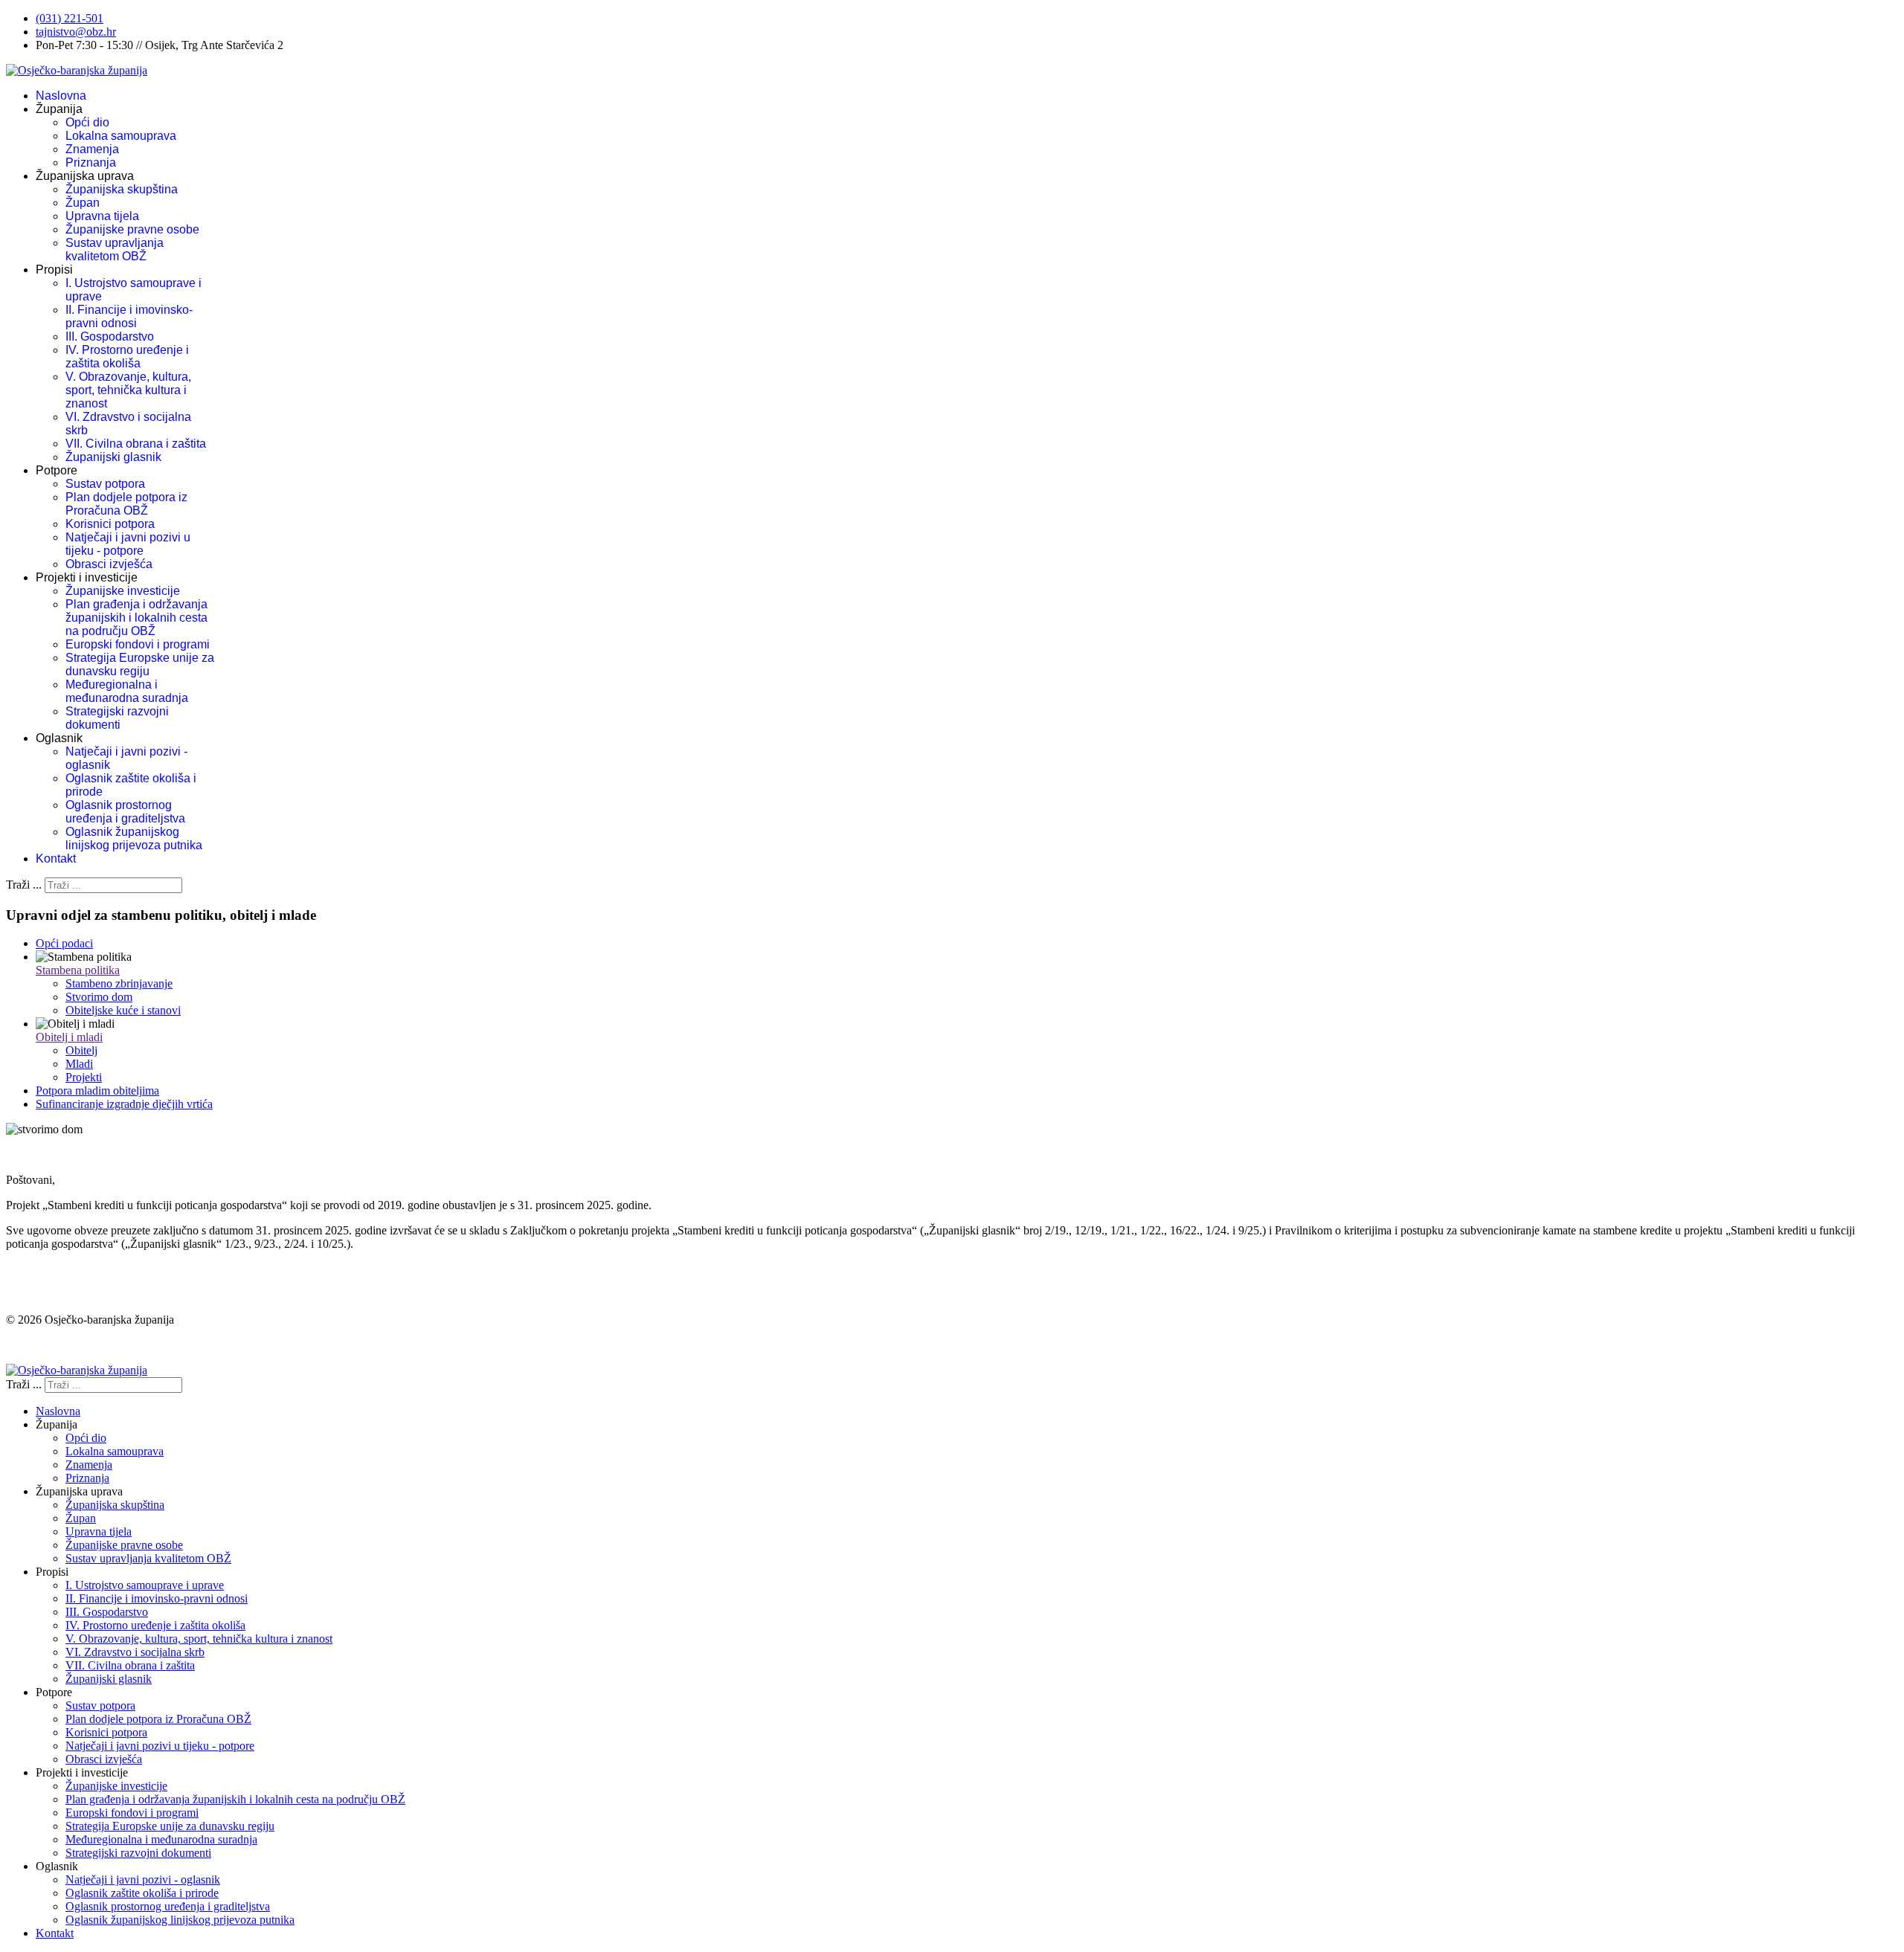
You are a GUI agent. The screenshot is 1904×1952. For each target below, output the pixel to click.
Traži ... (24, 885)
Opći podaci (64, 943)
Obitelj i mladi (69, 1037)
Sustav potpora (105, 484)
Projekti (84, 1077)
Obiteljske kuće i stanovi (123, 1010)
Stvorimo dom (99, 997)
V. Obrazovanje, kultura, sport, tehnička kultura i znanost (128, 390)
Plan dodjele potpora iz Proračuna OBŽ (126, 504)
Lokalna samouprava (121, 136)
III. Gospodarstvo (110, 336)
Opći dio (87, 122)
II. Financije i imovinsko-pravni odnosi (129, 316)
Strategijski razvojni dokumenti (117, 718)
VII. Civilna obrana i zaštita (136, 444)
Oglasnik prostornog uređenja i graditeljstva (125, 812)
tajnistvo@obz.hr (76, 32)
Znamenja (92, 149)
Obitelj (81, 1050)
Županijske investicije (123, 591)
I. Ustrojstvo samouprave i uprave (145, 1585)
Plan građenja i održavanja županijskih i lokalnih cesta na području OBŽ (136, 618)
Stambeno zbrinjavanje (119, 983)
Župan (83, 203)
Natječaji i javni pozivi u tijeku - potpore (128, 544)
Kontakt (56, 859)
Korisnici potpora (110, 524)
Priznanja (91, 162)
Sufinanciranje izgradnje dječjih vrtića (124, 1104)
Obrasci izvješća (109, 564)
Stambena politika (78, 970)
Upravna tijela (102, 216)
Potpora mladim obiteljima (97, 1091)
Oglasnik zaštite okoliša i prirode (142, 1893)
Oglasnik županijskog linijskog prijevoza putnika (134, 838)
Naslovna (61, 96)
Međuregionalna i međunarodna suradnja (127, 691)
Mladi (79, 1064)
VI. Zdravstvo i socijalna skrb (135, 1652)
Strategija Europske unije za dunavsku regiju (140, 664)
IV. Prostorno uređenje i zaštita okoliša (127, 357)
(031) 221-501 (70, 18)
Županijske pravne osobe (132, 229)
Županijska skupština (122, 189)
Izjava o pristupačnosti (58, 1345)
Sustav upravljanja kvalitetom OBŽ (115, 249)
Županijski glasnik (113, 457)
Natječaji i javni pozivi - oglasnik (143, 1879)
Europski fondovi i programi (138, 644)
